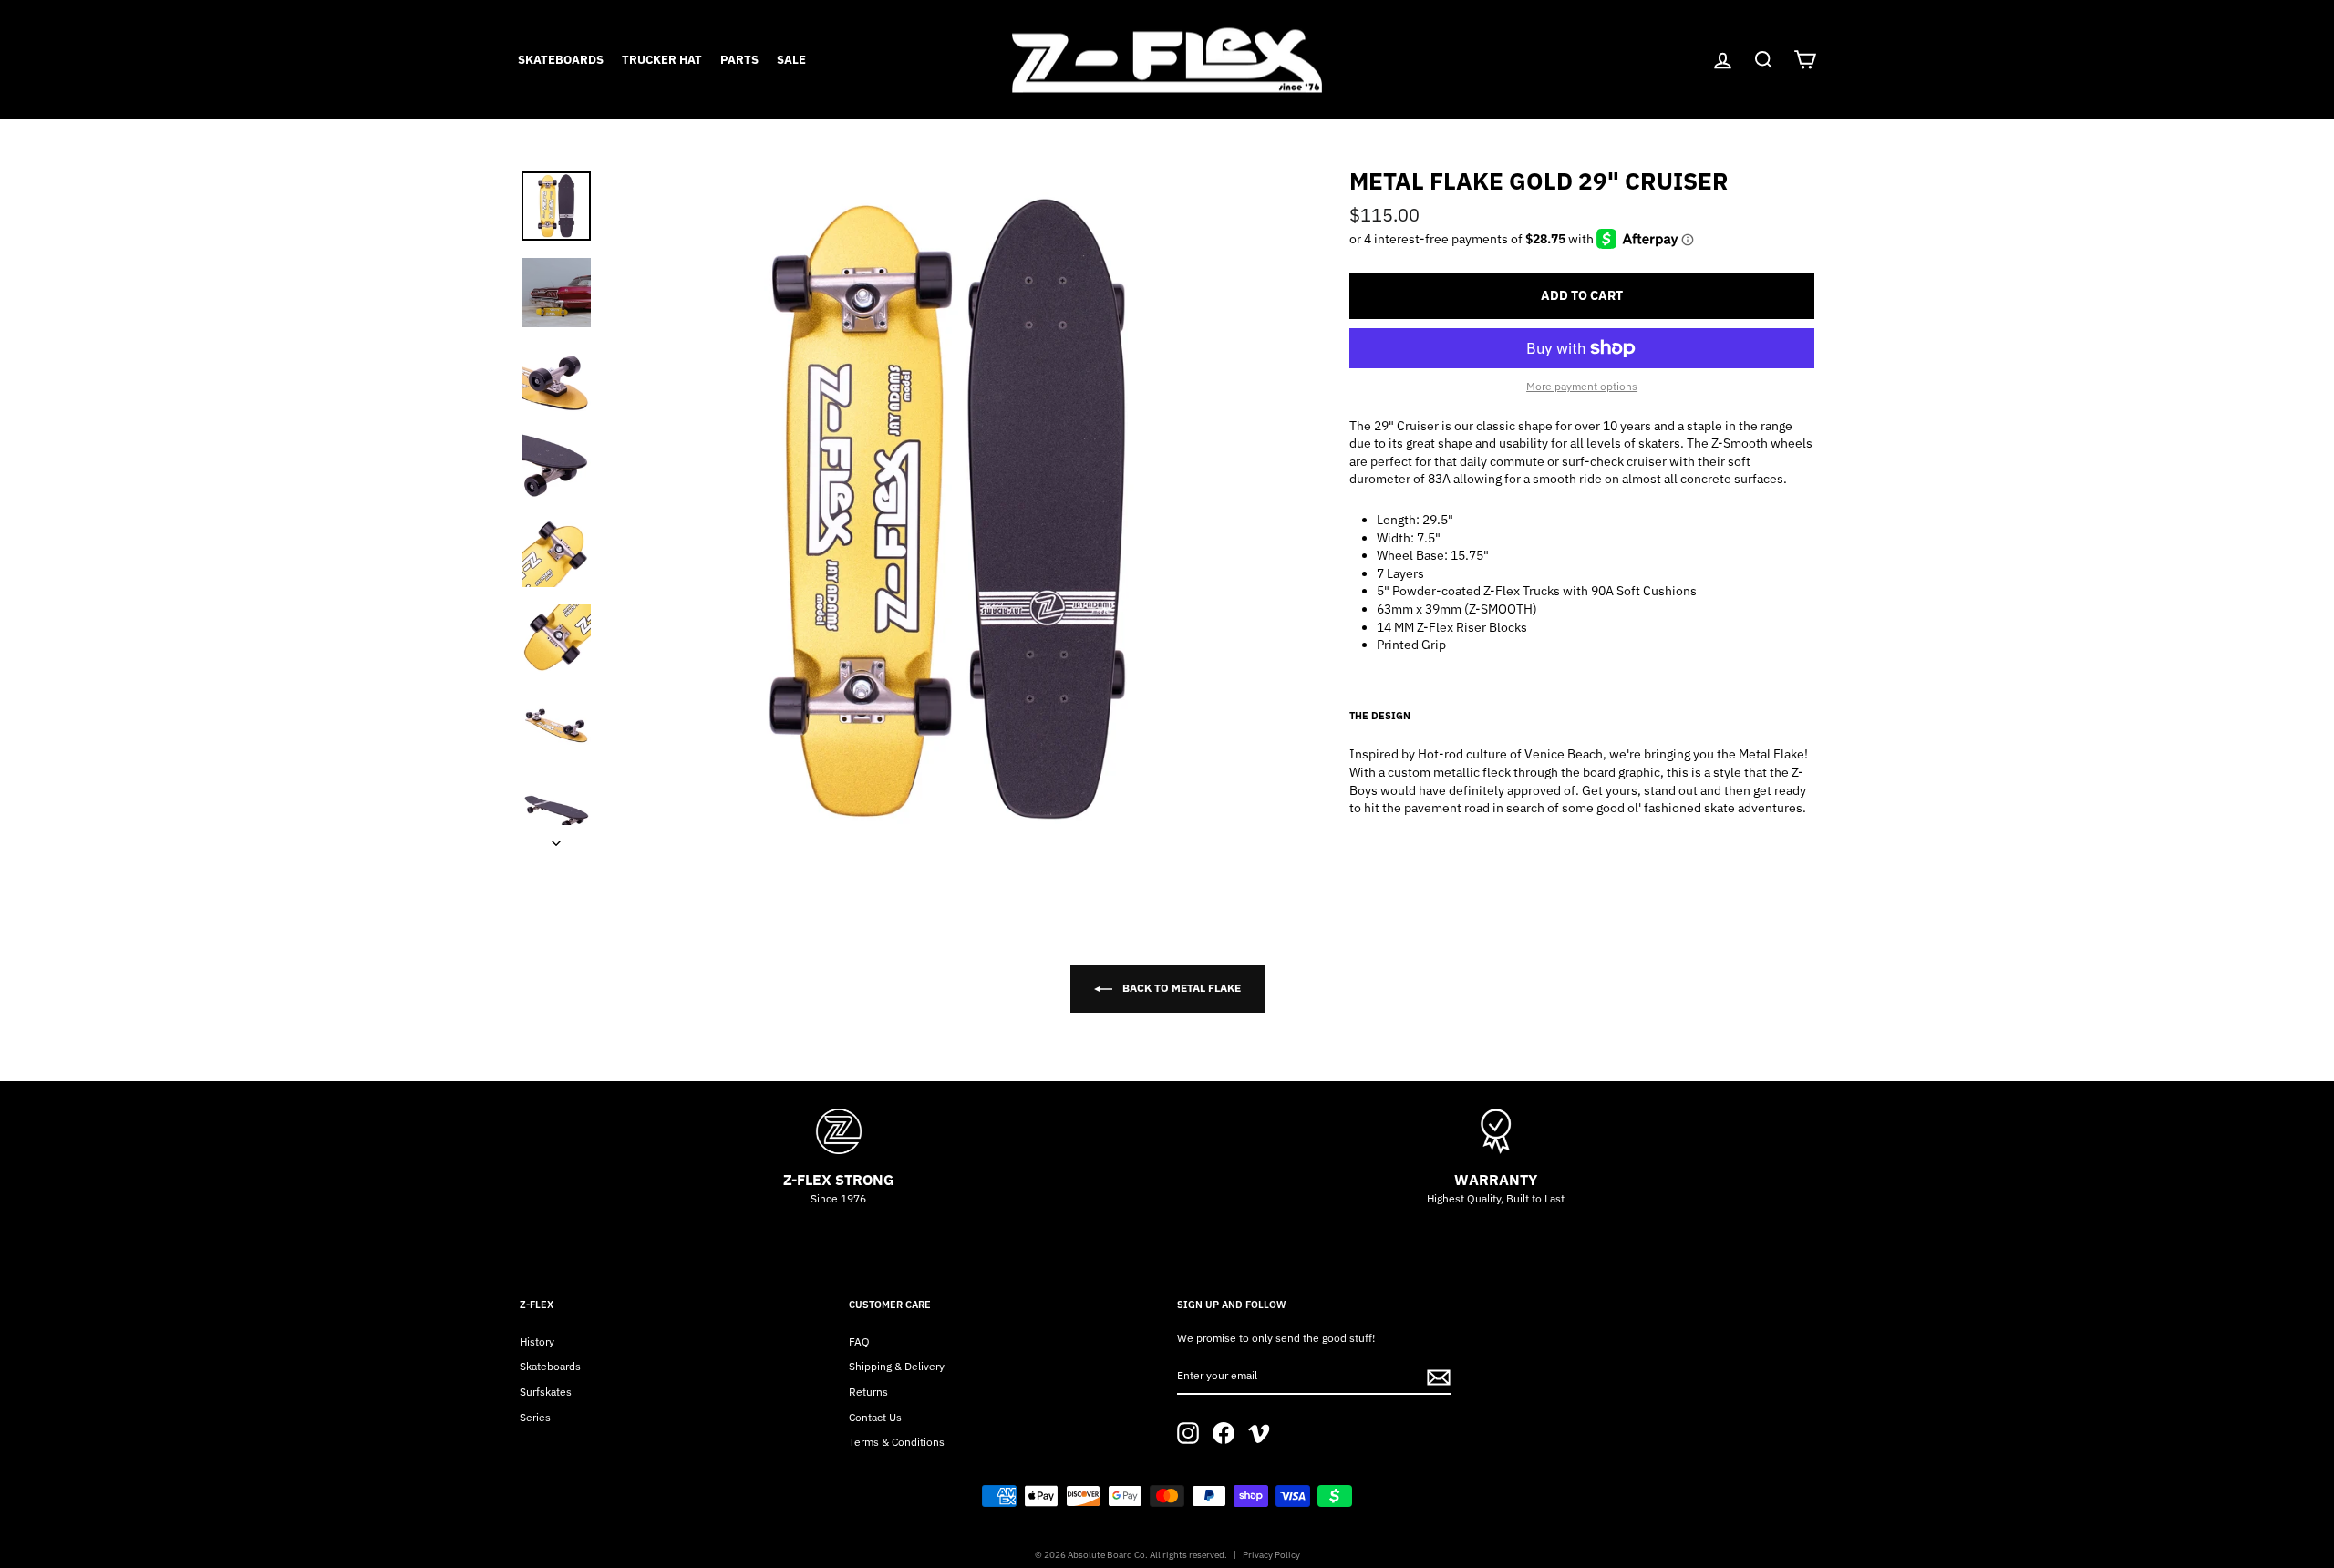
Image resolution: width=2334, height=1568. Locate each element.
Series (535, 1417)
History (537, 1341)
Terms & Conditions (897, 1442)
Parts (739, 60)
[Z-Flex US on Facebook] (1224, 1433)
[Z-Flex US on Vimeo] (1259, 1433)
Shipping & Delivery (897, 1366)
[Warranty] (1496, 1131)
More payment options (1582, 386)
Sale (791, 60)
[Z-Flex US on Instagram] (1188, 1433)
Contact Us (875, 1417)
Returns (868, 1392)
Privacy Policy (1271, 1555)
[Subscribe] (1439, 1377)
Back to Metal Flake (1180, 988)
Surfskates (546, 1392)
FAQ (859, 1341)
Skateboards (561, 60)
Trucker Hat (662, 60)
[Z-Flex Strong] (838, 1131)
